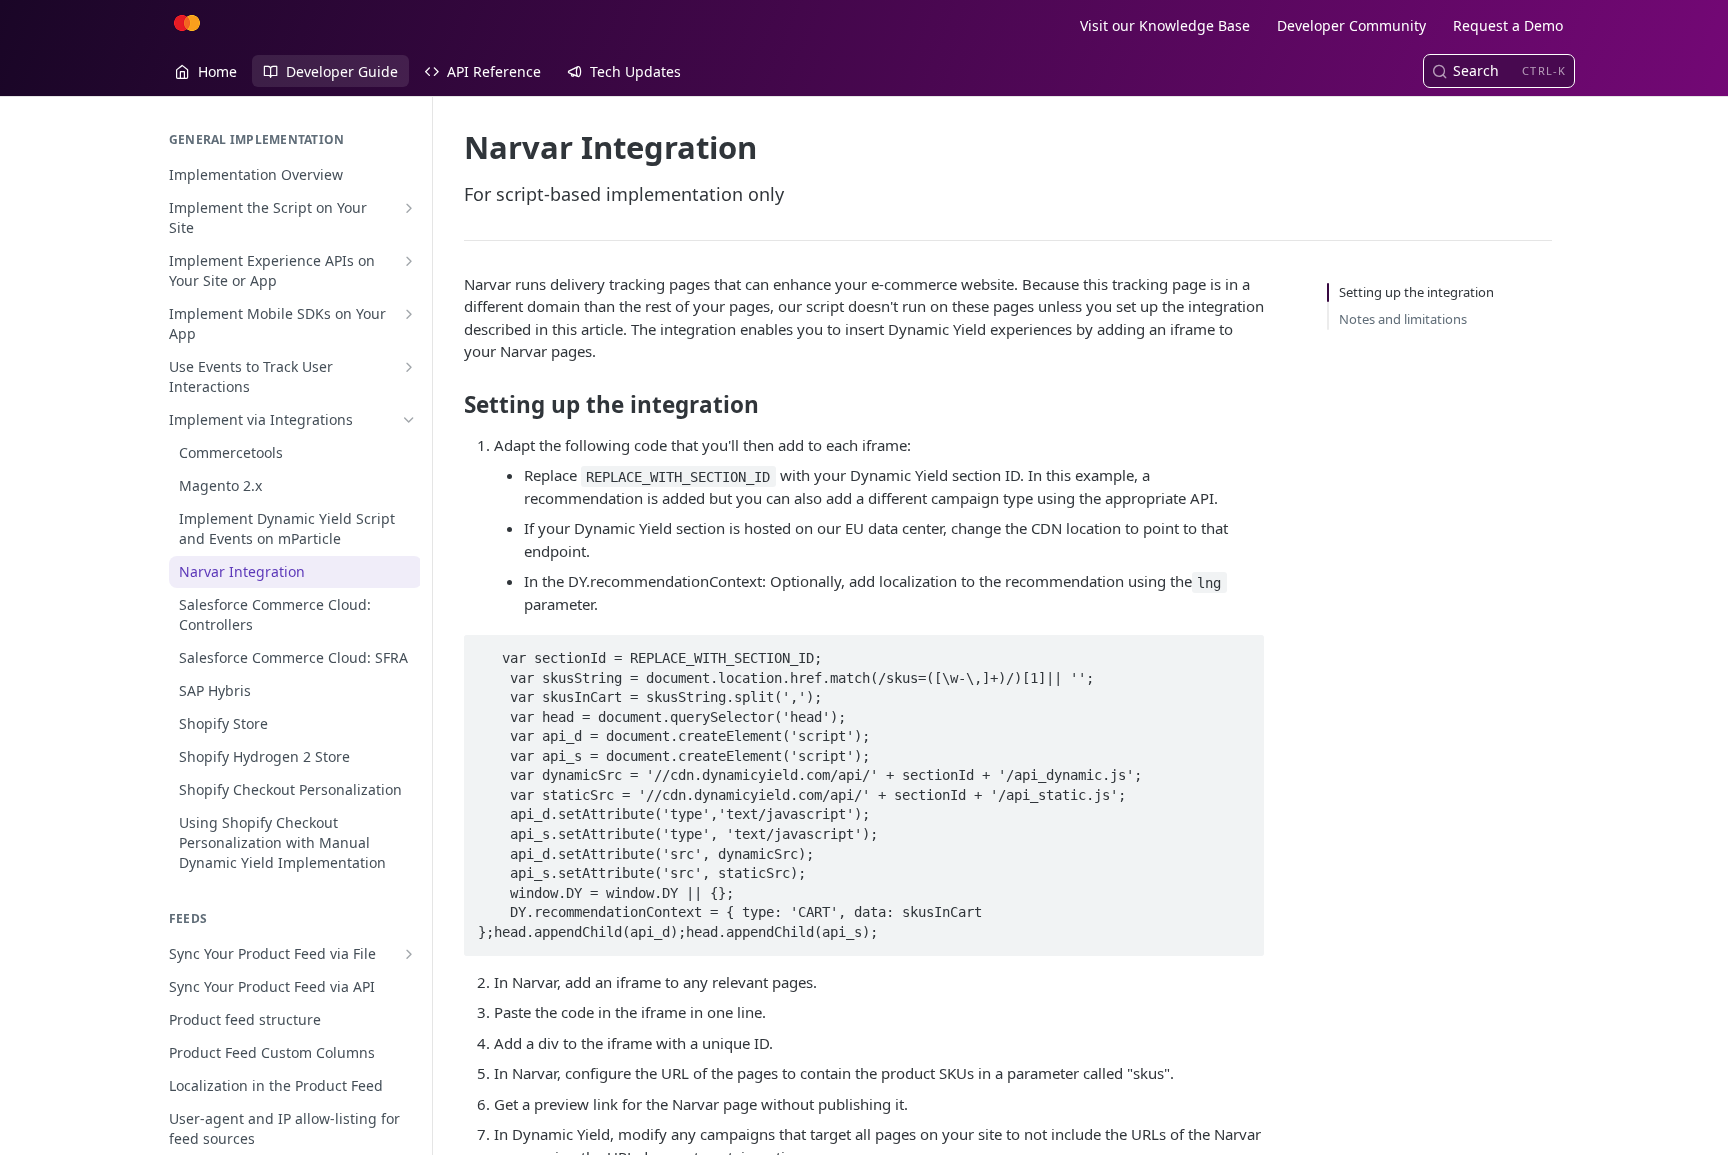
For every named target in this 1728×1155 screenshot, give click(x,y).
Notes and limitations (1403, 319)
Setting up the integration (1416, 292)
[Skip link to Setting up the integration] (450, 405)
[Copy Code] (1240, 652)
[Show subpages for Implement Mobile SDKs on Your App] (409, 314)
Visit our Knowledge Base (1165, 25)
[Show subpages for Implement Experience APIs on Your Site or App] (409, 261)
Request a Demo (1508, 25)
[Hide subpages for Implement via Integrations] (409, 420)
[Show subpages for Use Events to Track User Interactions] (409, 367)
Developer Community (1351, 25)
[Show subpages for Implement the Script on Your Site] (409, 208)
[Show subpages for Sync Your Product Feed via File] (409, 954)
